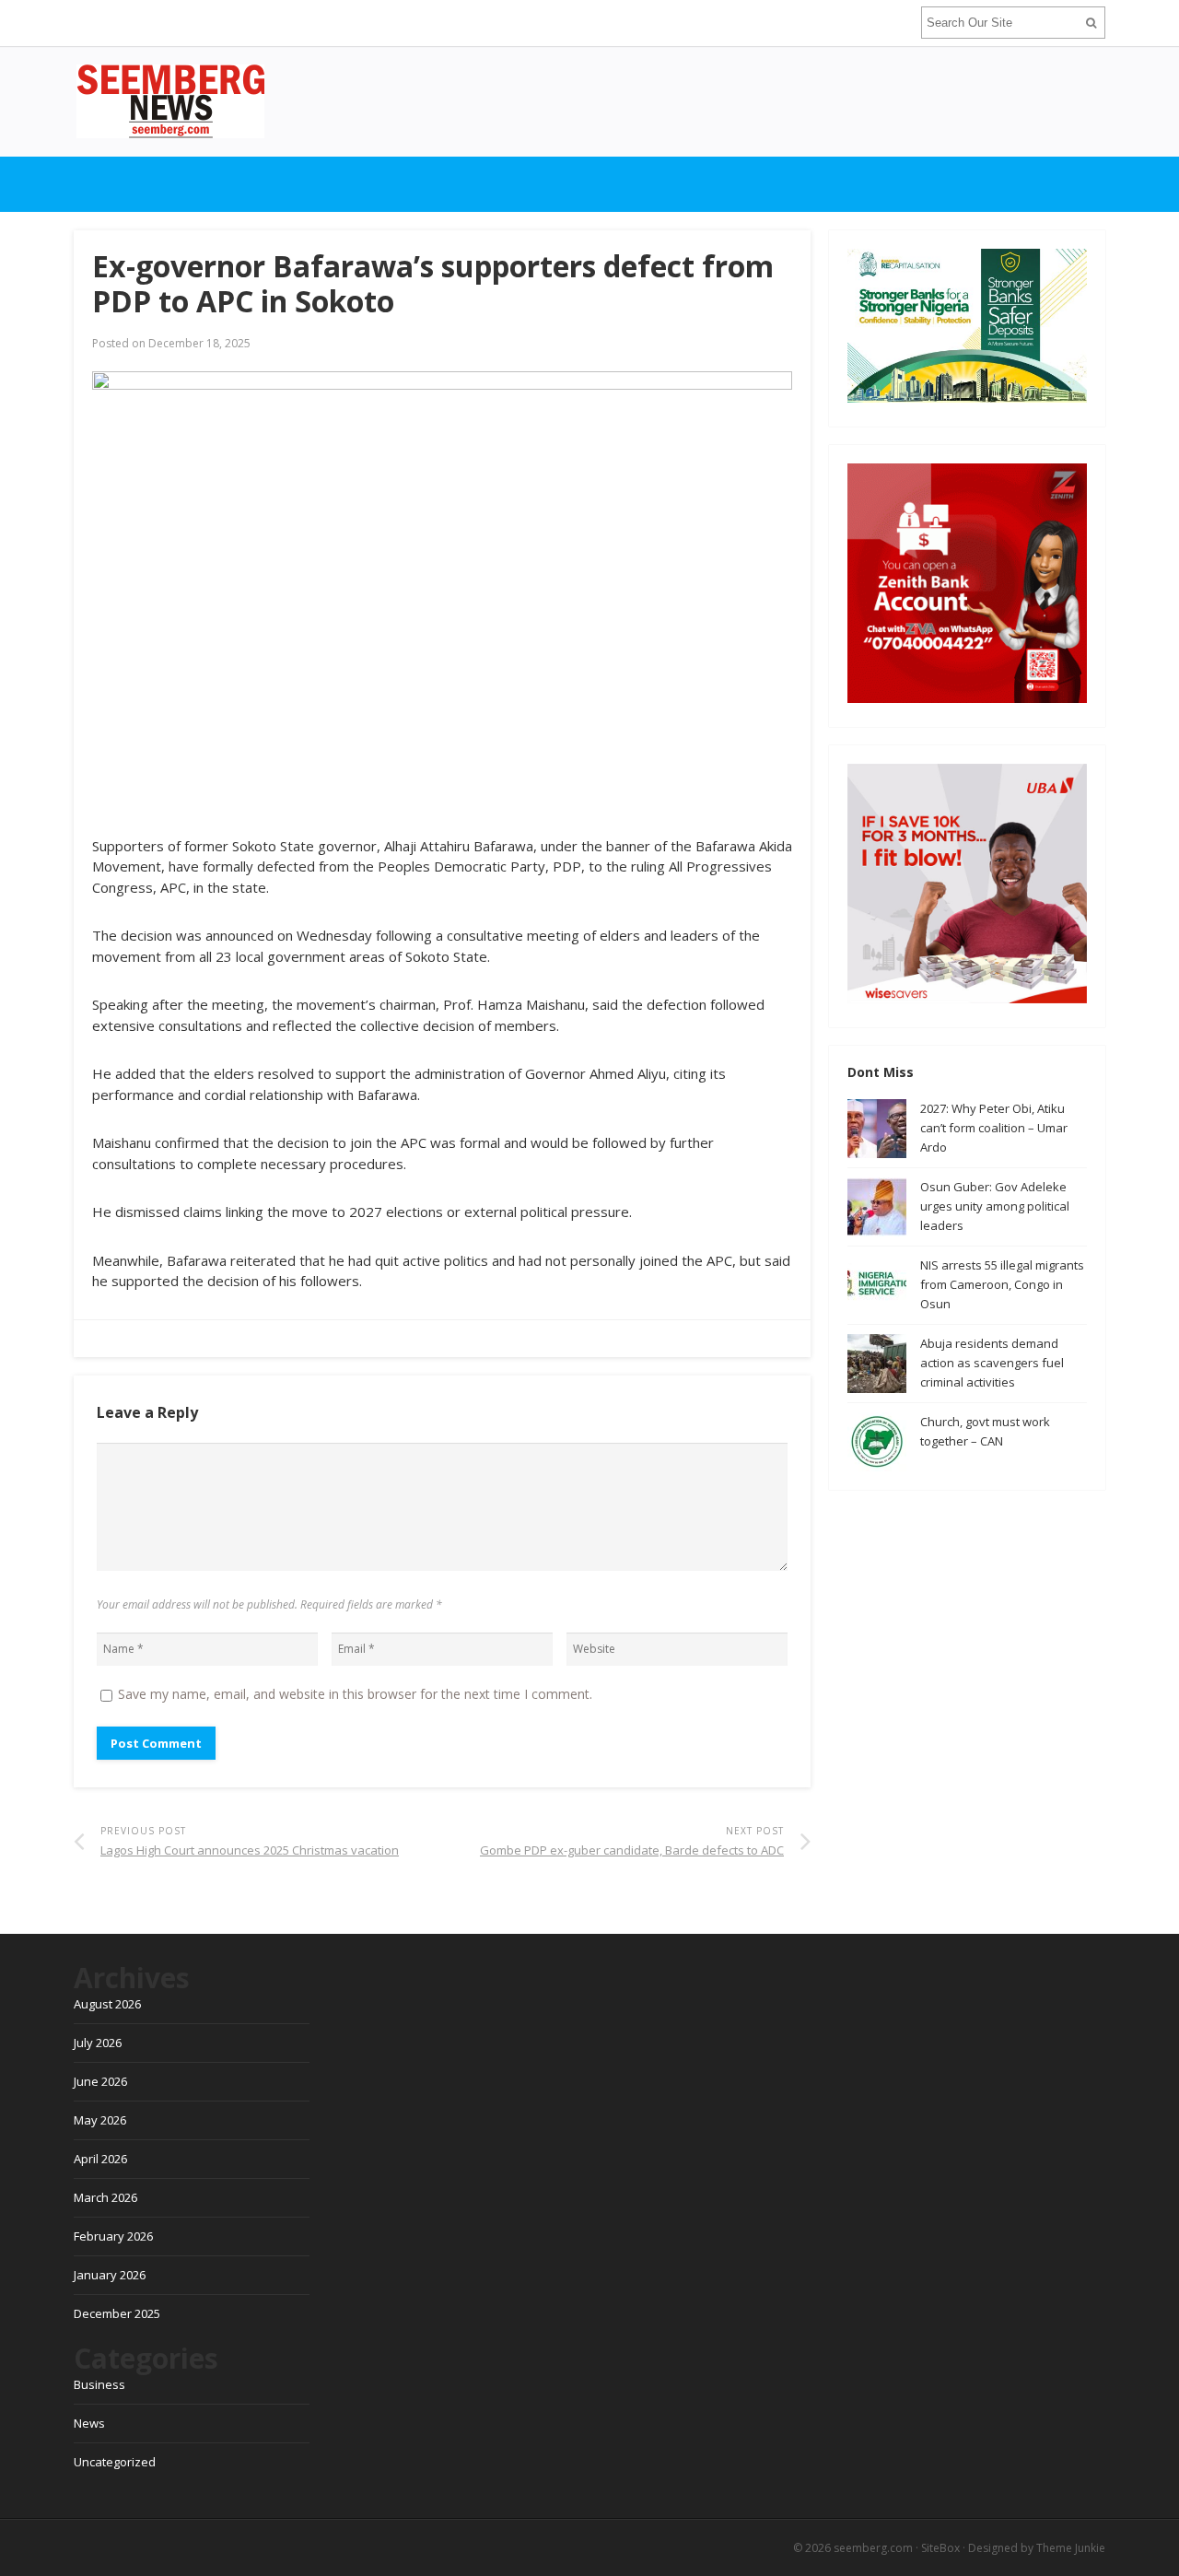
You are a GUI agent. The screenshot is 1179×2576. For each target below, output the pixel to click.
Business (99, 2384)
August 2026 (107, 2004)
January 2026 (110, 2275)
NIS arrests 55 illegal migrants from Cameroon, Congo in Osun (1002, 1284)
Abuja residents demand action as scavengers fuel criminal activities (992, 1363)
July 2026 (98, 2043)
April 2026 (100, 2159)
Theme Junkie (1071, 2548)
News (89, 2423)
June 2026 (100, 2081)
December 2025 (117, 2313)
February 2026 (113, 2236)
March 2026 (105, 2197)
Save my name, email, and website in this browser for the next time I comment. (355, 1694)
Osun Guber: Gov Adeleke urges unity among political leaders (995, 1206)
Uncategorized (115, 2462)
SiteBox (940, 2548)
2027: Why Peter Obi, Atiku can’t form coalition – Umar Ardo (994, 1128)
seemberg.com (873, 2548)
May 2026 (100, 2120)
